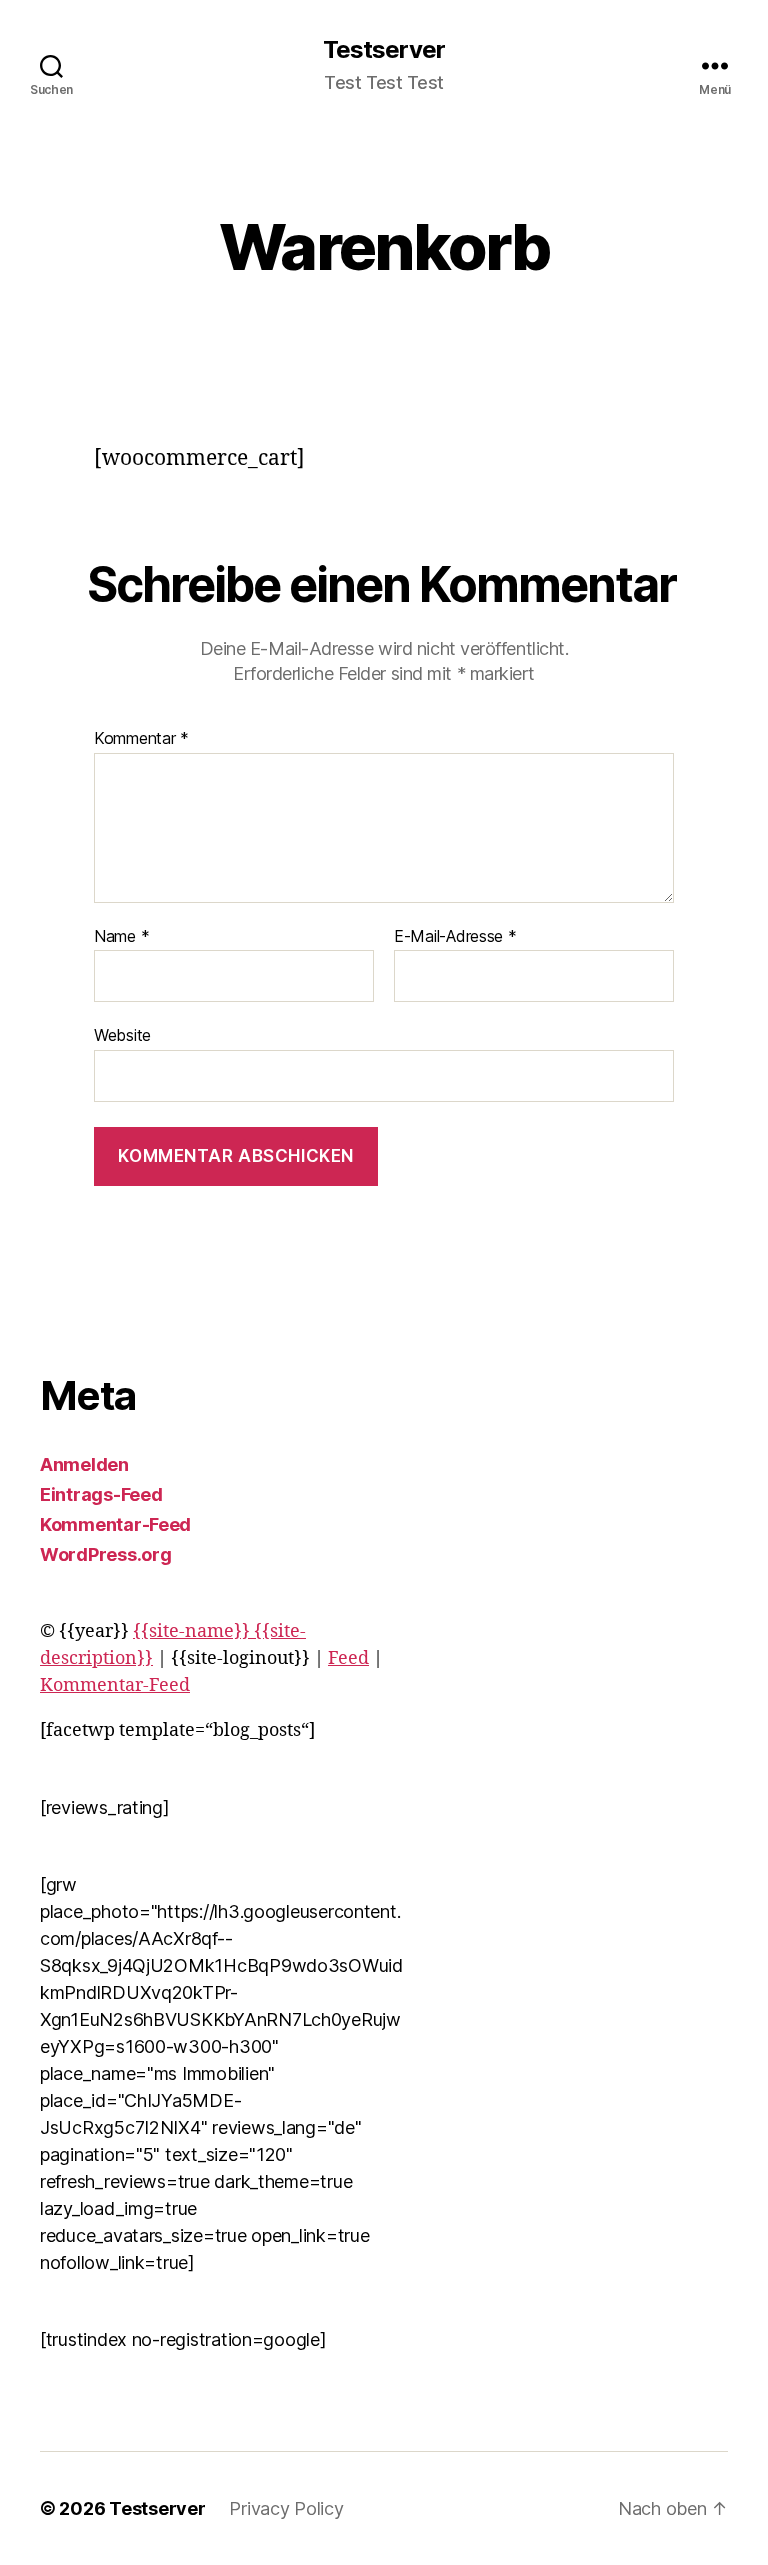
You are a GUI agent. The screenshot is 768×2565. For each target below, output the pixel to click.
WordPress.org (106, 1554)
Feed (348, 1658)
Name (121, 937)
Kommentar (141, 739)
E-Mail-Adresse (455, 937)
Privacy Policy (286, 2508)
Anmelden (84, 1464)
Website (122, 1035)
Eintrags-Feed (101, 1494)
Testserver (383, 50)
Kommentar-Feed (115, 1524)
